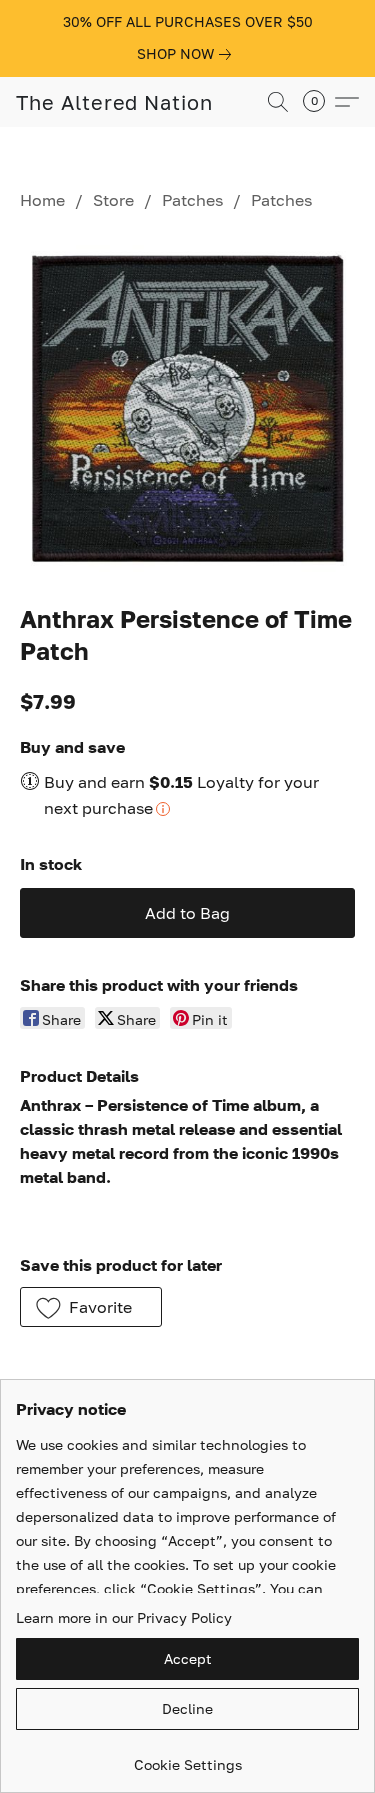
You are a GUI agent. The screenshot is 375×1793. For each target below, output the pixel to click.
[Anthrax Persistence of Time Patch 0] (187, 402)
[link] (188, 54)
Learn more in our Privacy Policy (124, 1617)
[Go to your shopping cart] (320, 102)
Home (42, 200)
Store (113, 200)
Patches (192, 200)
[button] (114, 102)
